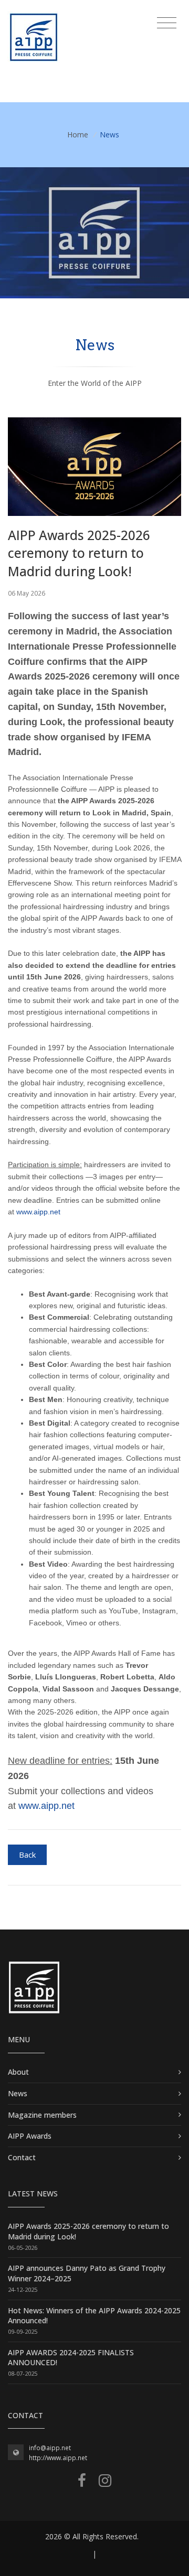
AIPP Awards (30, 2136)
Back (27, 1855)
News (18, 2093)
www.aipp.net (38, 1212)
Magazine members (42, 2115)
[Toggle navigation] (167, 23)
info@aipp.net (50, 2448)
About (18, 2072)
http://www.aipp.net (58, 2458)
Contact (22, 2157)
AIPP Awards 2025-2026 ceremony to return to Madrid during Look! (79, 553)
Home (78, 134)
